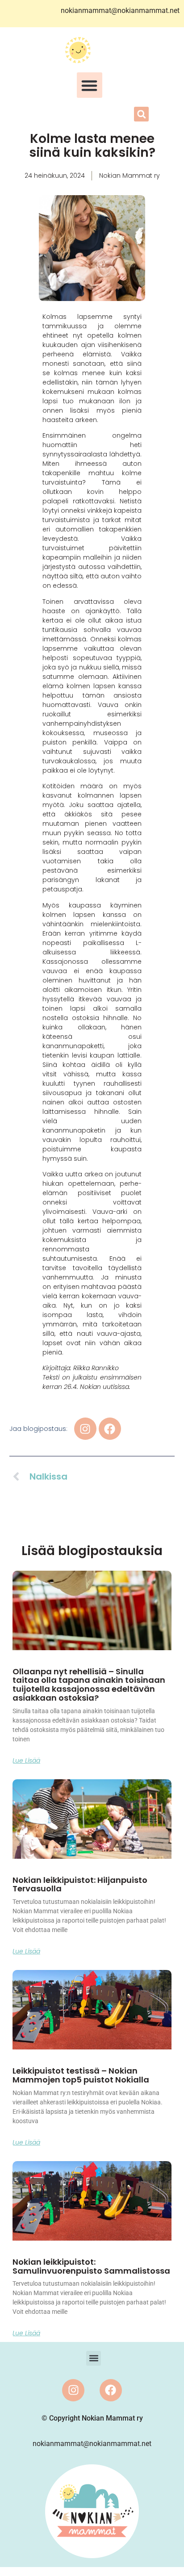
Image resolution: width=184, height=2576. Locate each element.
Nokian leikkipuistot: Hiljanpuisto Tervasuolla (80, 1884)
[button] (90, 85)
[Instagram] (73, 2390)
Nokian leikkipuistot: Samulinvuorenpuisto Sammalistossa (91, 2266)
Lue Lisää (26, 1761)
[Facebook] (111, 2390)
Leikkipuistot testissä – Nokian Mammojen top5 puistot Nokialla (81, 2075)
